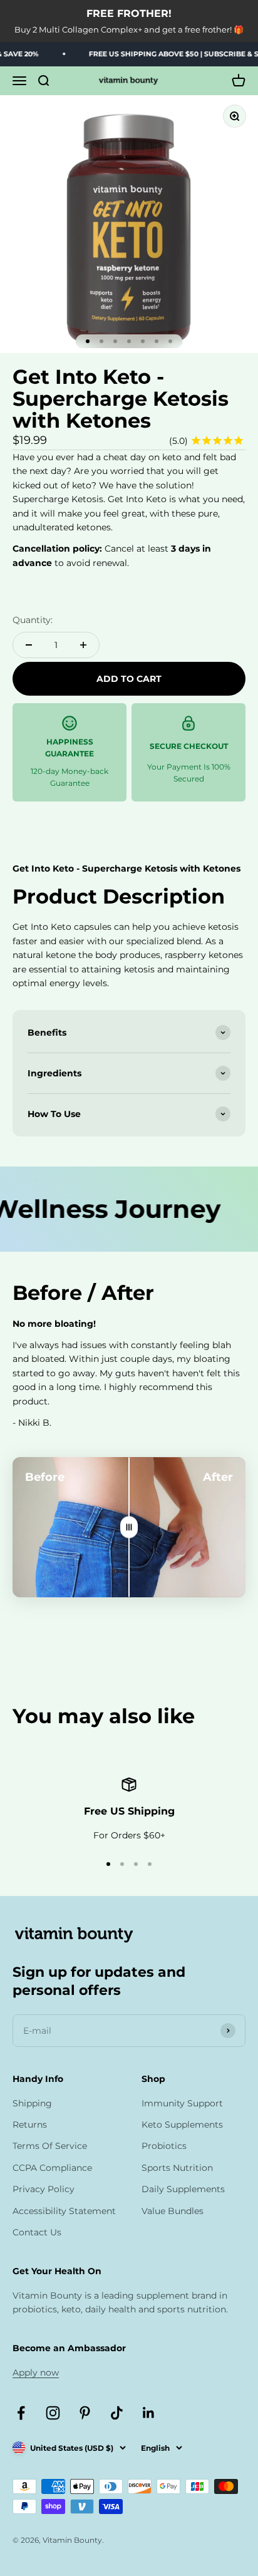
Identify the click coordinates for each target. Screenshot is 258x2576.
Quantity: (33, 620)
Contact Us (37, 2232)
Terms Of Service (50, 2146)
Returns (30, 2125)
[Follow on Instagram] (53, 2413)
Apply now (36, 2372)
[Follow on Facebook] (21, 2413)
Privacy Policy (44, 2189)
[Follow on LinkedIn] (149, 2413)
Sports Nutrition (177, 2168)
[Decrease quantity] (29, 645)
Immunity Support (182, 2103)
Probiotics (164, 2146)
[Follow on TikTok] (117, 2413)
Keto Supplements (182, 2125)
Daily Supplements (183, 2189)
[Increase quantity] (83, 645)
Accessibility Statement (64, 2211)
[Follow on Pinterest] (85, 2413)
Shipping (32, 2103)
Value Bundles (173, 2211)
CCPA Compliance (52, 2168)
